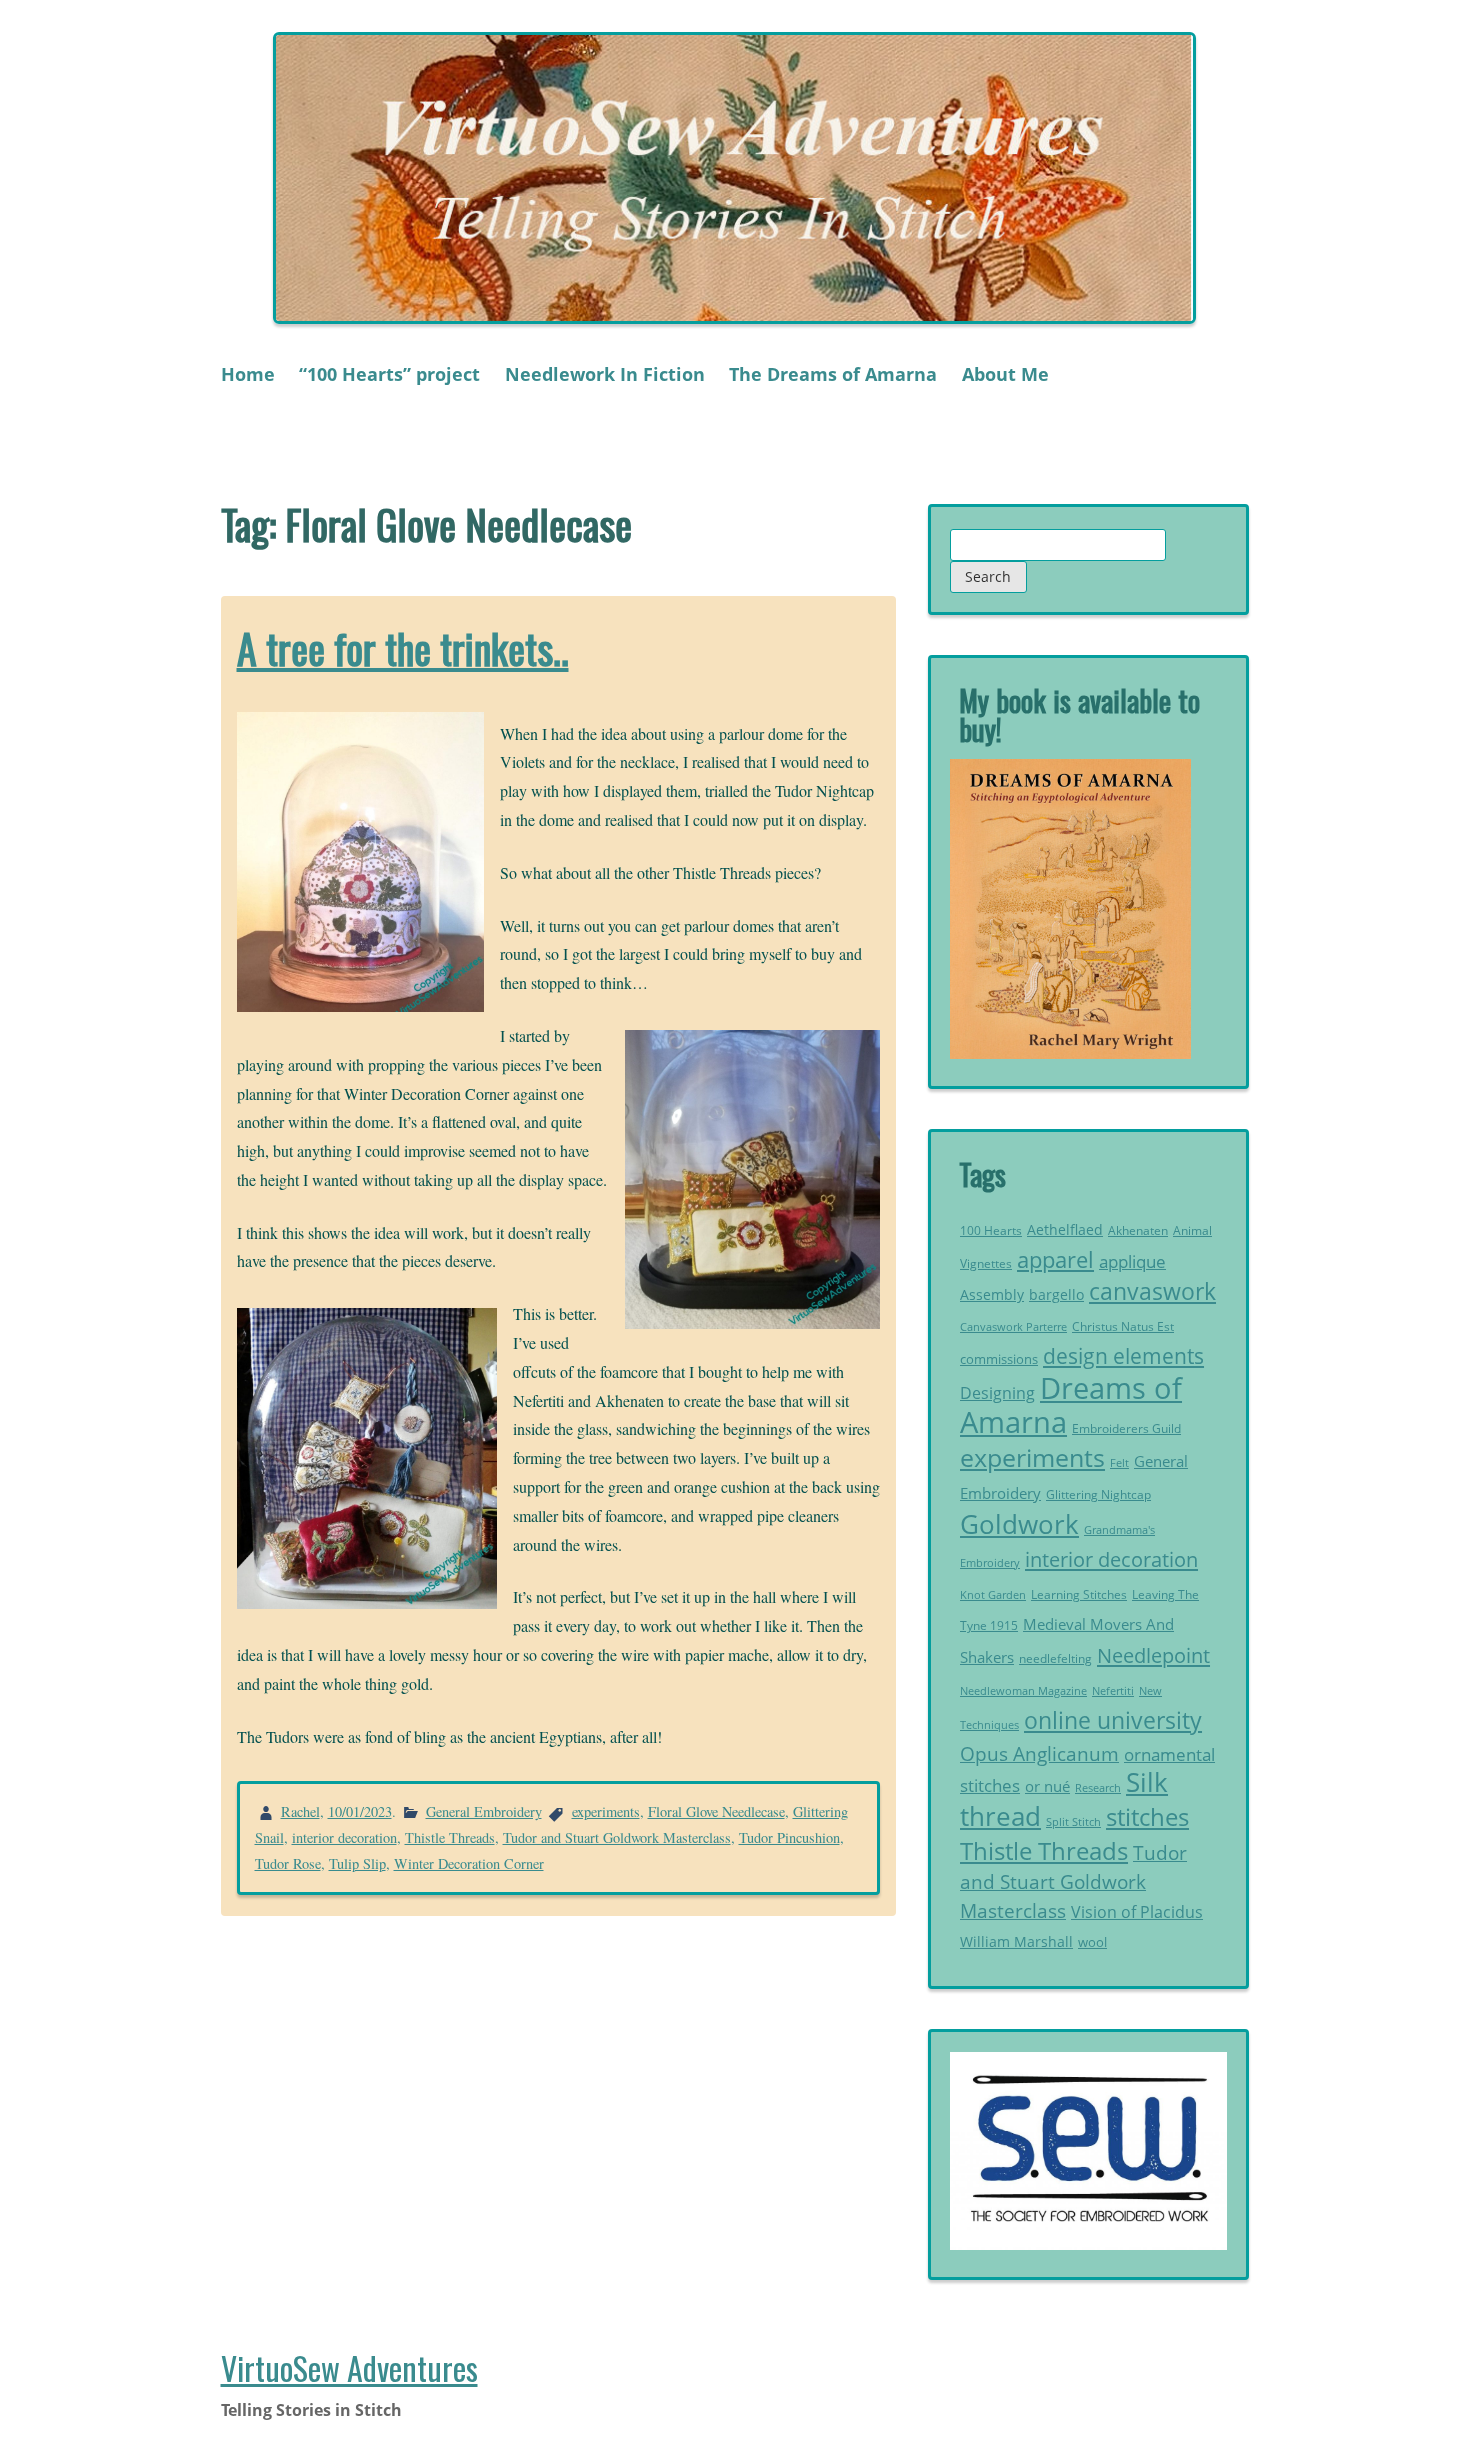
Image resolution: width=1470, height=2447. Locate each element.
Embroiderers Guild (1126, 1428)
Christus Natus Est (1123, 1326)
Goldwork (1019, 1524)
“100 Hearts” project (389, 374)
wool (1092, 1942)
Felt (1119, 1463)
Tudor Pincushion (789, 1837)
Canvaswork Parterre (1013, 1326)
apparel (1055, 1259)
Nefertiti (1113, 1690)
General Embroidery (484, 1811)
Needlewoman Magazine (1023, 1690)
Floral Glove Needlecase (716, 1811)
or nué (1047, 1786)
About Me (1005, 374)
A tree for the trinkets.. (403, 648)
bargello (1056, 1295)
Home (248, 374)
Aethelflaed (1065, 1229)
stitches (1147, 1816)
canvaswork (1152, 1291)
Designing (997, 1393)
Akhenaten (1138, 1230)
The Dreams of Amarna (833, 374)
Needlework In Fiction (605, 374)
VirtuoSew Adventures (349, 2367)
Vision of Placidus (1137, 1912)
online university (1113, 1720)
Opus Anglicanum (1039, 1753)
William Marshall (1016, 1941)
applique (1132, 1261)
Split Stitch (1073, 1821)
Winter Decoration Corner (469, 1863)
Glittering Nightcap (1098, 1494)
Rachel (300, 1811)
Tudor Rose (288, 1863)
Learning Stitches (1079, 1594)
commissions (999, 1359)
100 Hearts (991, 1230)
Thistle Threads (450, 1837)
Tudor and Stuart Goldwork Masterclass (617, 1837)
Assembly (992, 1294)
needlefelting (1055, 1658)
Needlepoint (1153, 1655)
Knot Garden (993, 1595)
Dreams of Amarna (1071, 1405)
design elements (1123, 1356)
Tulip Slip (357, 1863)
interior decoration (344, 1837)
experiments (606, 1811)
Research (1098, 1787)
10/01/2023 (360, 1811)
